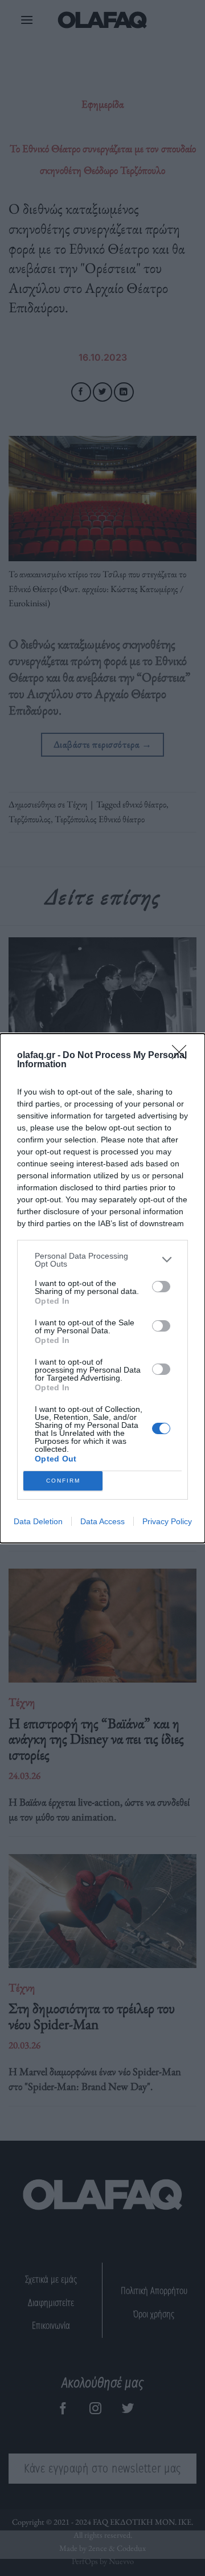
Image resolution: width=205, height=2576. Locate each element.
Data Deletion (38, 1521)
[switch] (161, 1287)
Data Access (102, 1521)
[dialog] (102, 1288)
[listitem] (102, 1260)
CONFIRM (63, 1481)
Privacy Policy (167, 1521)
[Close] (183, 1056)
